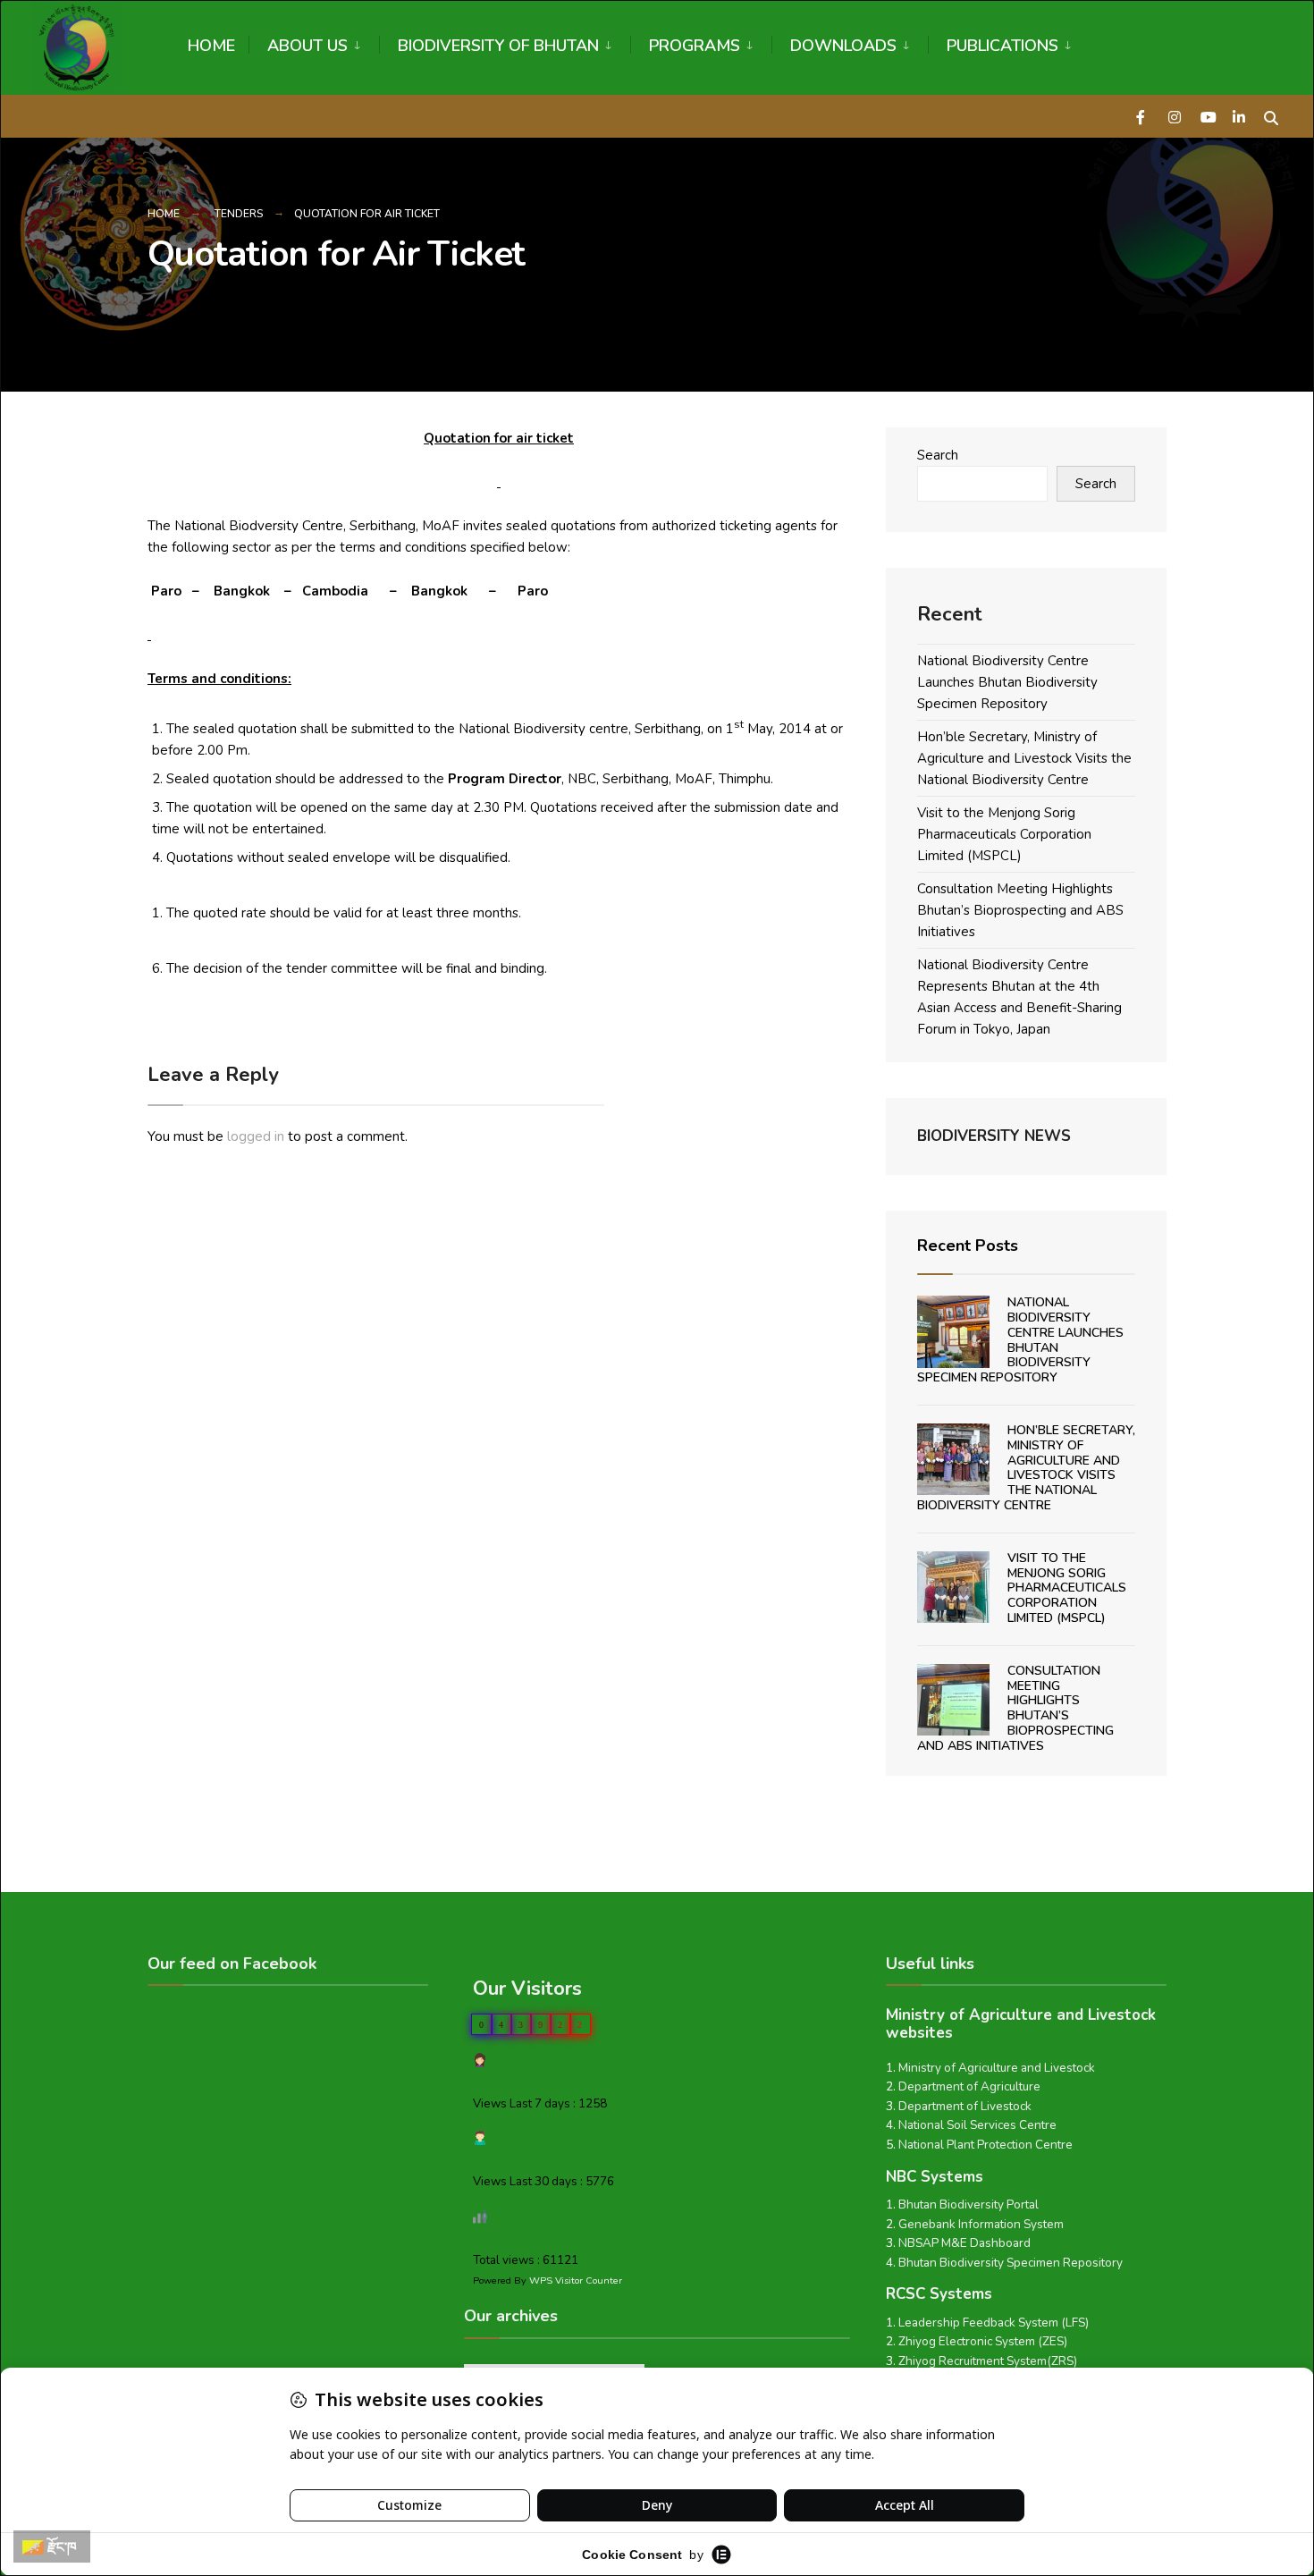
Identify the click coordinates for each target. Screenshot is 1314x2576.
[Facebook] (1142, 116)
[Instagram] (1175, 116)
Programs (695, 46)
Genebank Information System (981, 2224)
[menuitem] (314, 42)
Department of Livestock (965, 2106)
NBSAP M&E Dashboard (964, 2243)
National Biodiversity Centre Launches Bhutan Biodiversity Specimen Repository (1007, 682)
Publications (1002, 46)
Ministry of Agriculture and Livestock (997, 2068)
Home (211, 46)
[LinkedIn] (1239, 116)
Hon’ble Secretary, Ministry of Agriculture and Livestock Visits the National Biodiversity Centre (1024, 758)
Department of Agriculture (969, 2086)
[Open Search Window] (1271, 116)
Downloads (843, 46)
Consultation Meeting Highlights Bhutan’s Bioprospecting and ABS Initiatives (1020, 910)
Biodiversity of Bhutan (498, 46)
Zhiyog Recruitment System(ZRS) (988, 2361)
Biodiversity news (994, 1136)
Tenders (239, 214)
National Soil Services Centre (977, 2125)
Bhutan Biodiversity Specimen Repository (1011, 2263)
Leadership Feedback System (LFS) (994, 2323)
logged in (256, 1136)
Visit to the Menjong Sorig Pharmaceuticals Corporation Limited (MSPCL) (1004, 834)
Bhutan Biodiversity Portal (969, 2204)
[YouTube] (1207, 116)
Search (938, 455)
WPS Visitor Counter (576, 2280)
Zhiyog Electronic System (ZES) (983, 2341)
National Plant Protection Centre (985, 2145)
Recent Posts (968, 1246)
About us (307, 46)
